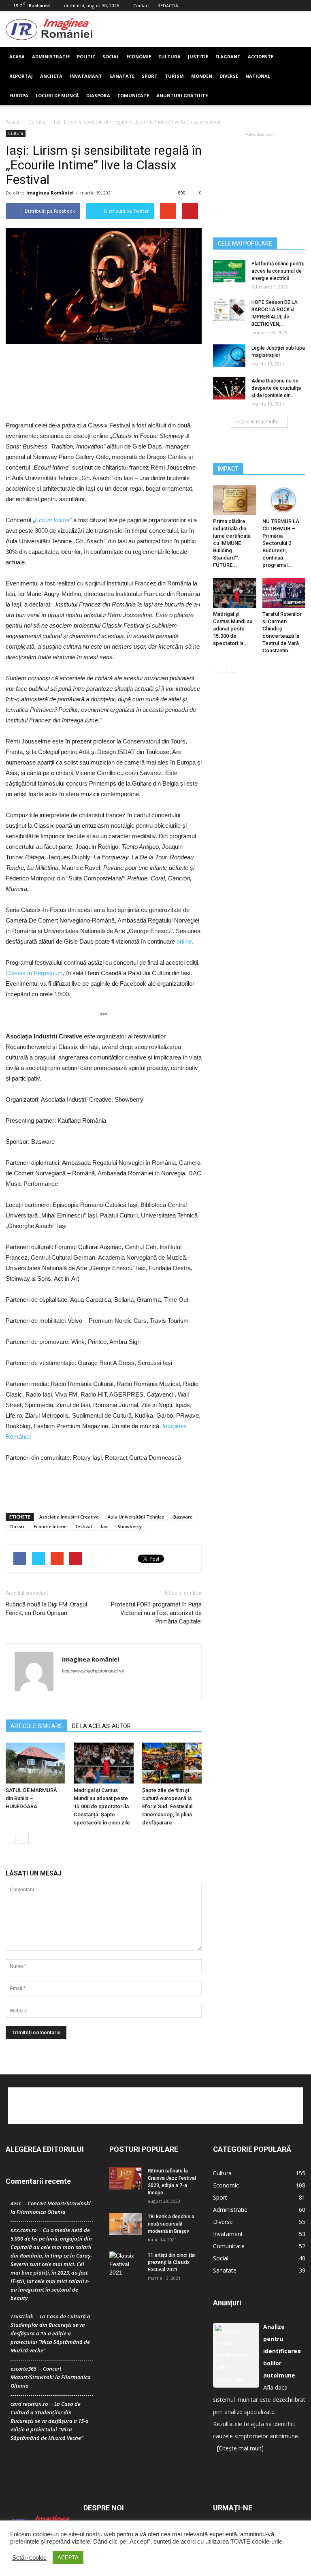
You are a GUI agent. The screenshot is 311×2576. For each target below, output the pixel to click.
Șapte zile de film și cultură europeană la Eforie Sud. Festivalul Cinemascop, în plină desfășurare (167, 1806)
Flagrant (228, 57)
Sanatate (122, 76)
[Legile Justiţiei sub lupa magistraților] (229, 356)
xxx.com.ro (23, 2230)
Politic (86, 57)
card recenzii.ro (29, 2404)
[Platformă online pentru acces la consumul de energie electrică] (229, 271)
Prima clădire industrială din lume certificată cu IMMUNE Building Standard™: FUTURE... (232, 543)
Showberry (130, 1526)
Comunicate (133, 95)
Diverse (229, 76)
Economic (226, 2185)
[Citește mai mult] (240, 2448)
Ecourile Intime (50, 1526)
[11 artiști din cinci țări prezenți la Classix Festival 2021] (126, 2264)
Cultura (169, 57)
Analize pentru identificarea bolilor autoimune (282, 2351)
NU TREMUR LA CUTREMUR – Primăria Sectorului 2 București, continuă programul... (281, 543)
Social (111, 57)
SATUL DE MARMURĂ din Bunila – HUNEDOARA (31, 1798)
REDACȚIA (168, 5)
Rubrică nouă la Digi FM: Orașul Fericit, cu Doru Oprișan (46, 1609)
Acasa (17, 57)
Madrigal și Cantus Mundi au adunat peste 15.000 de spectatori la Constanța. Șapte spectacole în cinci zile (102, 1806)
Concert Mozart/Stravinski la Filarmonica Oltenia (51, 2377)
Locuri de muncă (57, 95)
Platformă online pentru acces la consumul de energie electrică (278, 271)
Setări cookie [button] (29, 2558)
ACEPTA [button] (68, 2558)
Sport (150, 76)
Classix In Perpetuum (34, 973)
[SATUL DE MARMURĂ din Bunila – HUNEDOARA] (35, 1763)
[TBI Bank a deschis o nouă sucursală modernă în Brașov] (126, 2224)
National (258, 76)
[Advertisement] (199, 29)
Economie (139, 57)
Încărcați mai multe (257, 422)
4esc (16, 2203)
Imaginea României (50, 193)
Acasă (13, 122)
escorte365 (23, 2369)
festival (84, 1526)
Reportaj (21, 76)
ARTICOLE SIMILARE (36, 1726)
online (184, 941)
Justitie (198, 57)
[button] (296, 76)
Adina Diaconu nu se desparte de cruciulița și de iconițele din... (276, 388)
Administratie (51, 57)
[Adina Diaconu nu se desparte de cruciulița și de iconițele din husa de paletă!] (229, 388)
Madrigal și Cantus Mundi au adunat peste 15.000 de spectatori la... (233, 629)
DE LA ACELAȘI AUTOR (101, 1726)
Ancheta (51, 76)
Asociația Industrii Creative (69, 1517)
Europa (19, 95)
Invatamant (86, 76)
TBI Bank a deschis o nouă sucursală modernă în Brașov (171, 2224)
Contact (142, 5)
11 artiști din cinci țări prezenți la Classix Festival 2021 (172, 2262)
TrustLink (22, 2316)
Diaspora (98, 95)
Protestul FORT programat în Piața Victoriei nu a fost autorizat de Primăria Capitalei (156, 1613)
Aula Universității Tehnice (136, 1517)
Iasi (105, 1526)
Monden (202, 76)
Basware (183, 1517)
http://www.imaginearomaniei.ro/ (93, 1671)
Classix (17, 1526)
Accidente (261, 57)
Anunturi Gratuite (182, 95)
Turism (174, 76)
